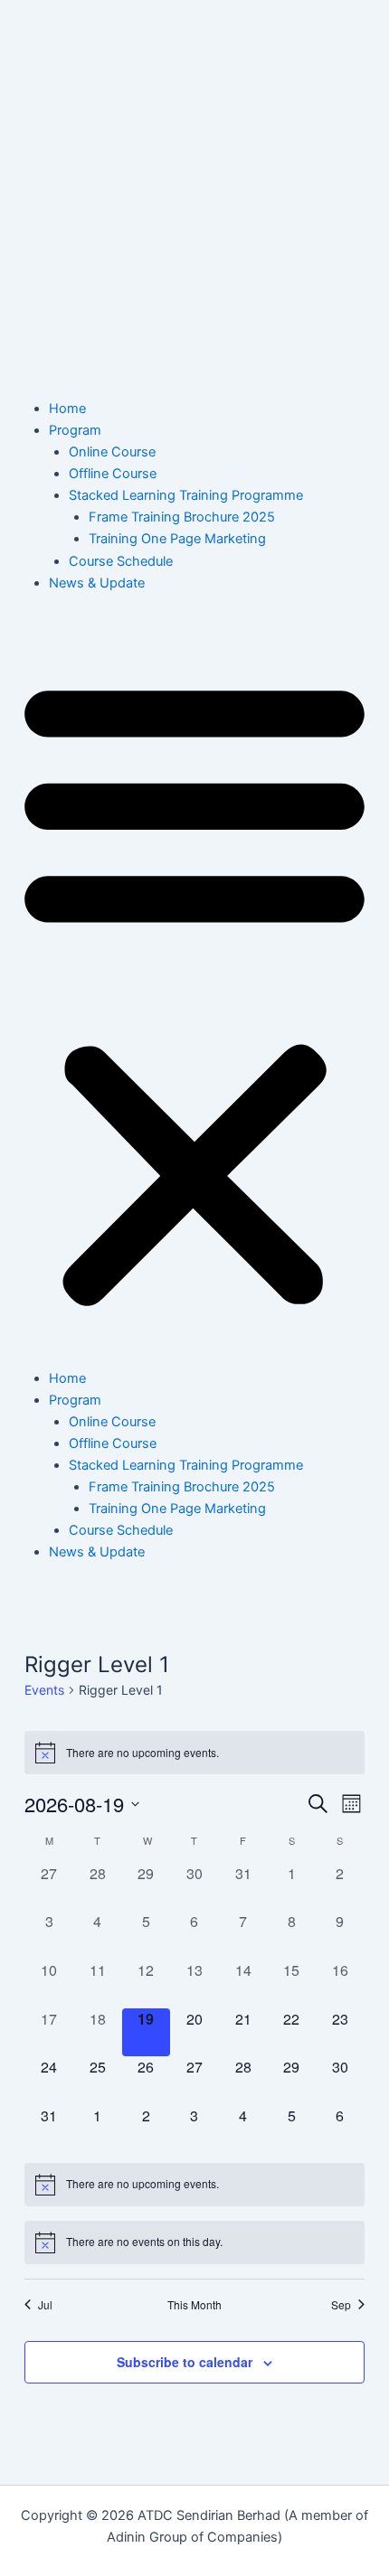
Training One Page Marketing (177, 539)
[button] (194, 991)
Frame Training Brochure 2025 (182, 517)
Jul (45, 2305)
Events (44, 1690)
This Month (194, 2305)
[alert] (194, 1753)
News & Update (97, 583)
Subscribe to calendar (185, 2362)
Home (67, 409)
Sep (341, 2305)
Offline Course (113, 474)
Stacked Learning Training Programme (186, 495)
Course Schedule (121, 561)
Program (75, 430)
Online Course (112, 452)
